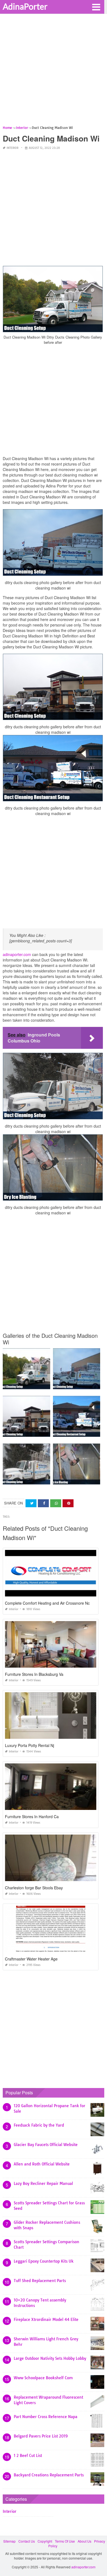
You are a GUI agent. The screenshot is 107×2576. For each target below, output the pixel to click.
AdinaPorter (25, 6)
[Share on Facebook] (43, 1503)
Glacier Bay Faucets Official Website (46, 2145)
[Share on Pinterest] (68, 1503)
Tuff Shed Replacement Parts (40, 2281)
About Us (85, 2541)
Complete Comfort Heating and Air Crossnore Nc (47, 1603)
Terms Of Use (65, 2541)
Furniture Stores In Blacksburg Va (34, 1674)
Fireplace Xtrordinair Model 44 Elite (46, 2320)
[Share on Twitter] (31, 1503)
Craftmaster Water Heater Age (31, 1959)
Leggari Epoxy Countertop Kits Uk (44, 2261)
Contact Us (27, 2541)
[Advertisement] (54, 71)
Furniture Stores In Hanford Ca (32, 1817)
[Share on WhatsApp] (56, 1503)
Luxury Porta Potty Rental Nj (29, 1745)
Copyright (45, 2541)
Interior (12, 148)
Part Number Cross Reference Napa (46, 2417)
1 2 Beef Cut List (28, 2456)
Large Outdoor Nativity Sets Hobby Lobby (50, 2358)
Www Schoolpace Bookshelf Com (43, 2378)
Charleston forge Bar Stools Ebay (34, 1888)
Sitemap (9, 2541)
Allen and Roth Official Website (42, 2164)
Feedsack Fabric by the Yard (39, 2125)
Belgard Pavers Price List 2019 (41, 2436)
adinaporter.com (17, 954)
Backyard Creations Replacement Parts (49, 2475)
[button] (96, 7)
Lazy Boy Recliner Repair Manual (43, 2184)
